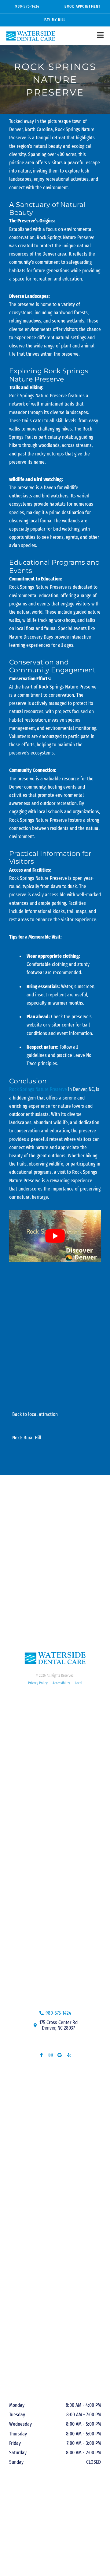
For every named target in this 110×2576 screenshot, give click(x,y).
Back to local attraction (35, 1414)
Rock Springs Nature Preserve (38, 1089)
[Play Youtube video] (55, 1236)
